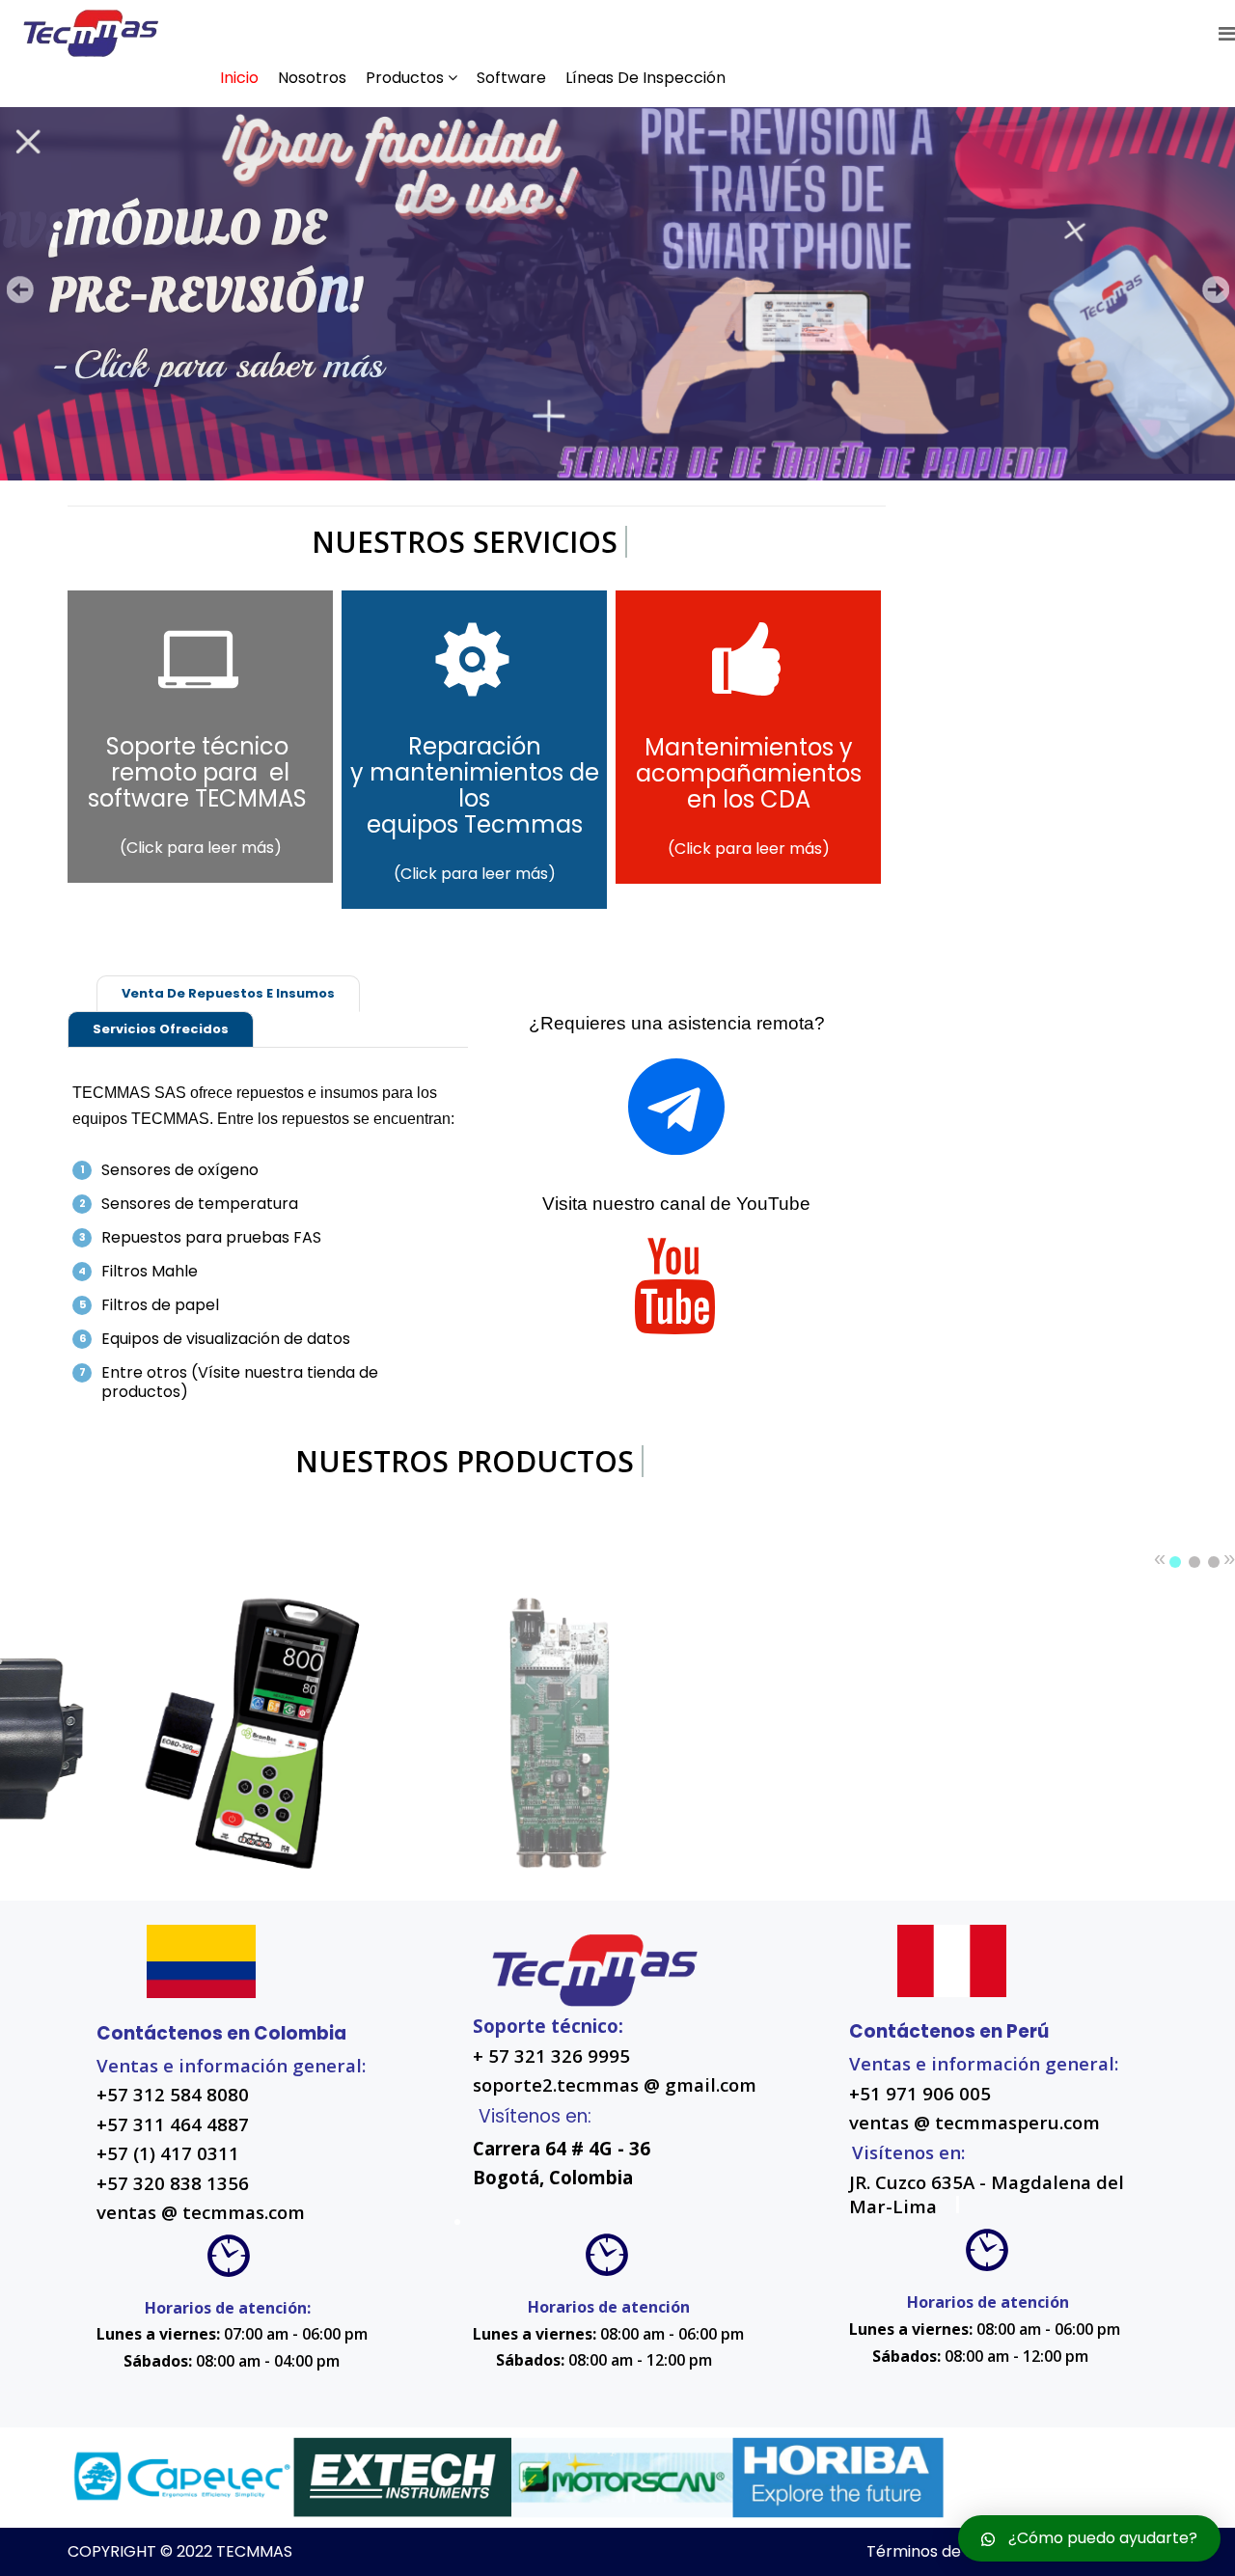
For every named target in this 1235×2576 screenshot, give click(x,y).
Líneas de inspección (645, 78)
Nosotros (312, 78)
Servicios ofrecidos (161, 1029)
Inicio (239, 78)
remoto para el (200, 772)
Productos (405, 78)
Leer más (151, 1673)
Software (511, 78)
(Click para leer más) (201, 848)
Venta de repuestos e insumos (228, 993)
